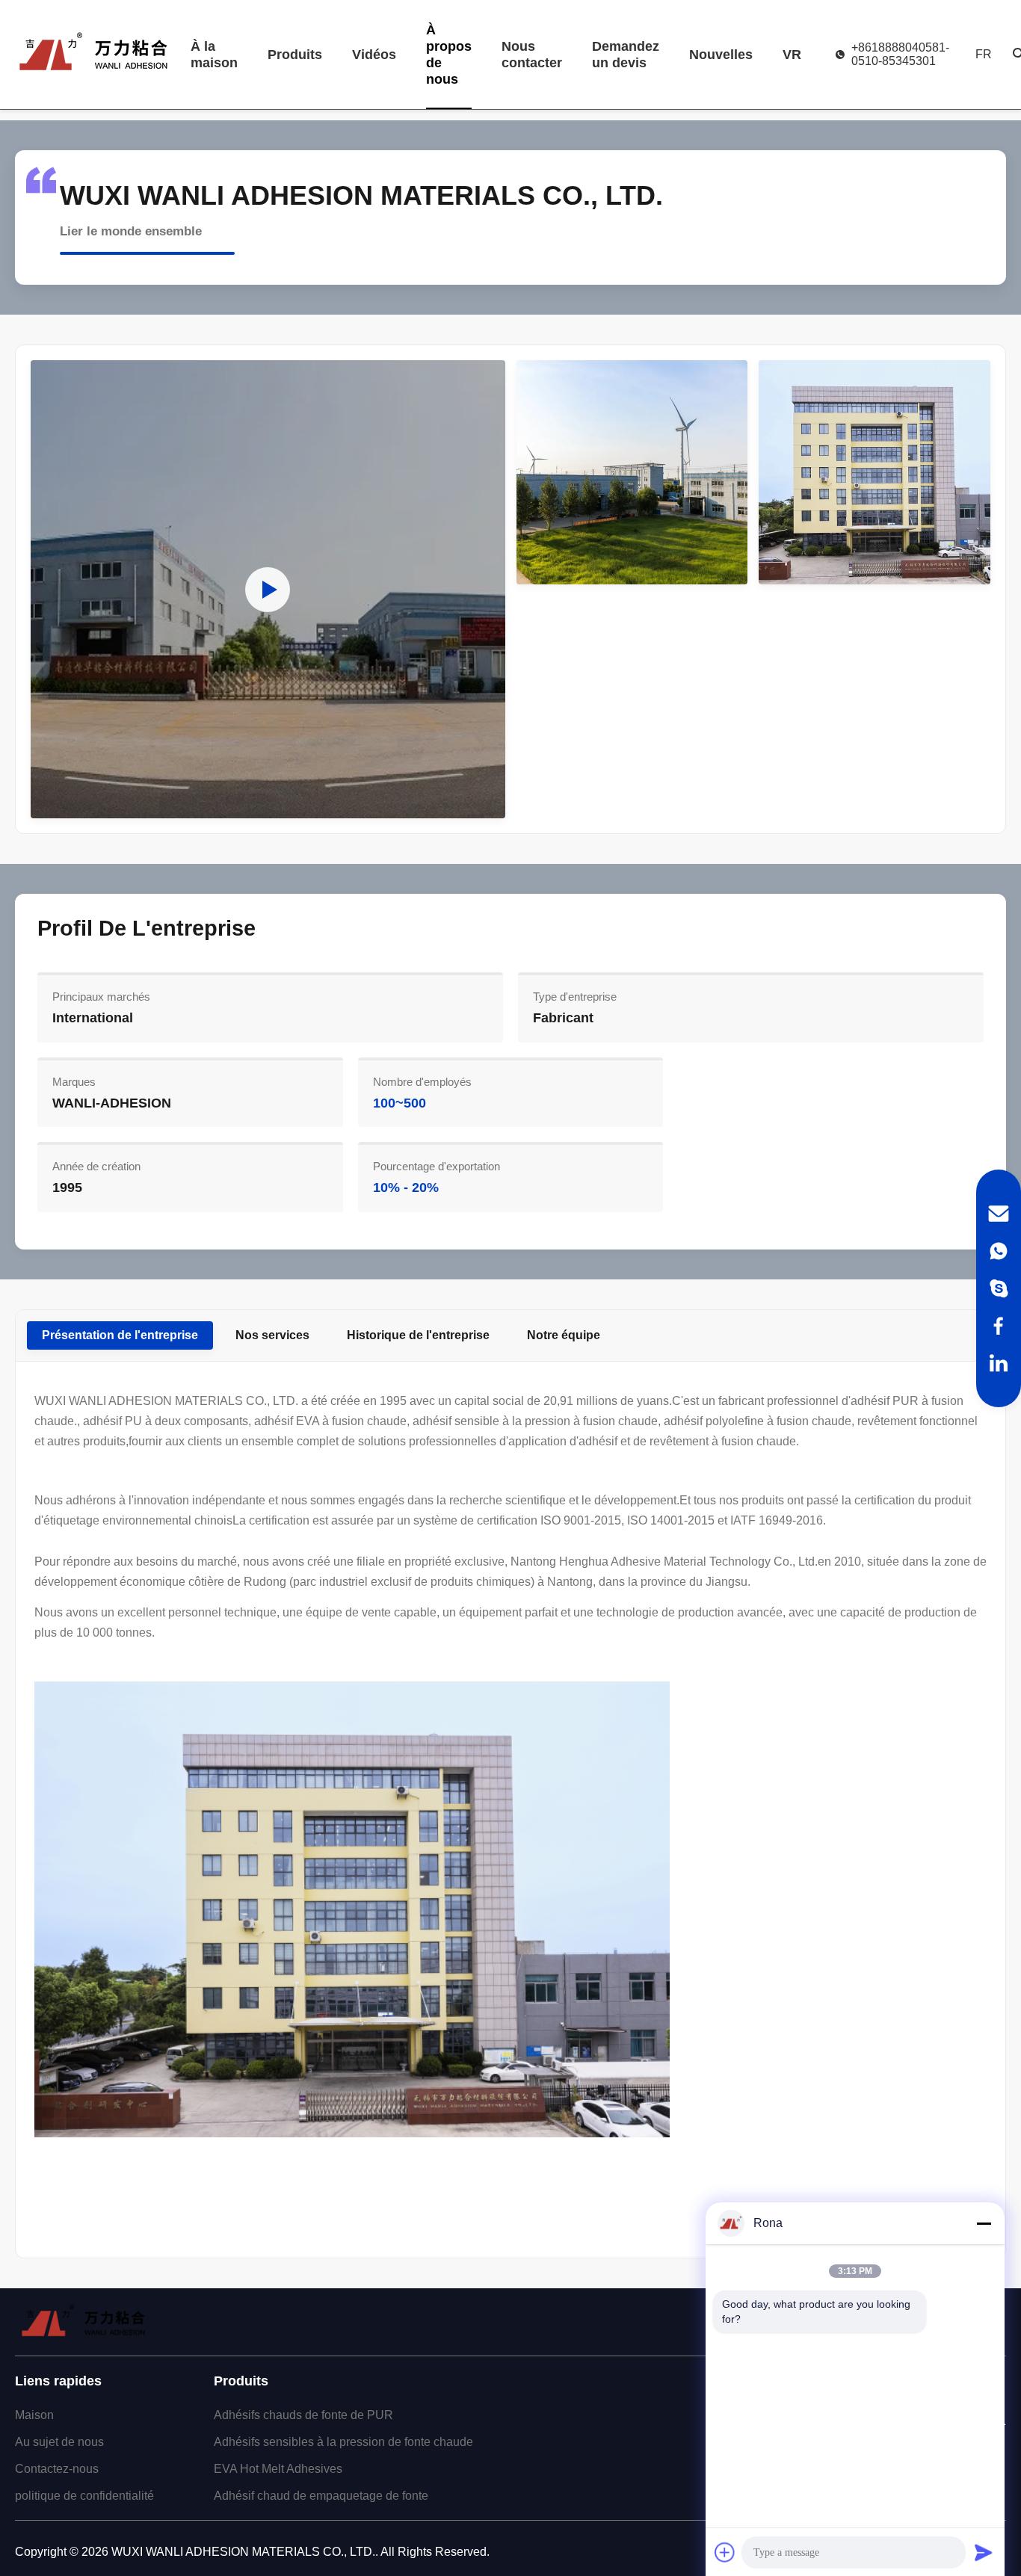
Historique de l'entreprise (418, 1335)
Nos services (272, 1335)
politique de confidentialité (84, 2496)
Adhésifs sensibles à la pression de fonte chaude (343, 2442)
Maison (34, 2415)
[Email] (999, 1214)
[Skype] (999, 1288)
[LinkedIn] (999, 1363)
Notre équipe (564, 1335)
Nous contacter (532, 55)
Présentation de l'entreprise (120, 1335)
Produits (295, 55)
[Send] (984, 2552)
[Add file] (725, 2552)
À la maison (214, 55)
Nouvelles (721, 55)
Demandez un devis (626, 55)
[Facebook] (999, 1326)
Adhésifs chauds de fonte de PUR (303, 2415)
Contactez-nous (57, 2469)
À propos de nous (449, 55)
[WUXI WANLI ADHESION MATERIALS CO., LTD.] (93, 55)
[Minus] (984, 2223)
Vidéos (374, 55)
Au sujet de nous (59, 2442)
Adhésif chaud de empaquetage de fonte (321, 2496)
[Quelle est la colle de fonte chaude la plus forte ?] (268, 589)
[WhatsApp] (999, 1251)
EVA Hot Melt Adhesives (278, 2469)
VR (792, 55)
